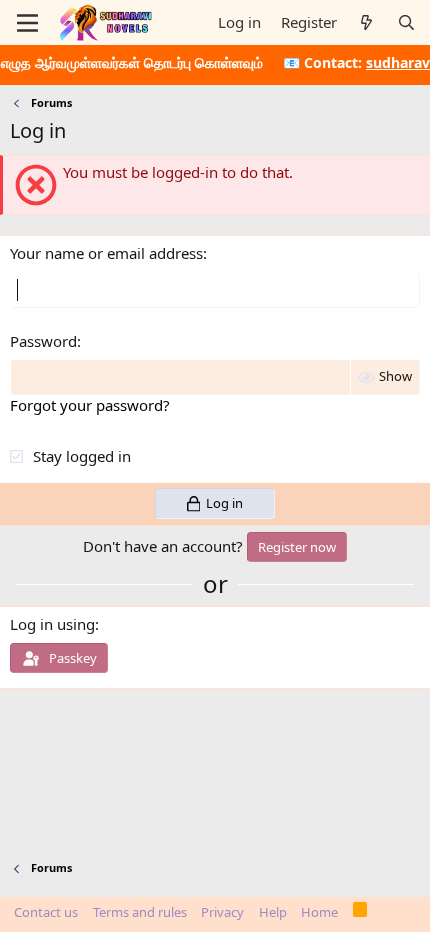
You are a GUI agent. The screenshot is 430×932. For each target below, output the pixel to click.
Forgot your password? (90, 405)
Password (43, 341)
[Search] (406, 22)
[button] (27, 23)
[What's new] (366, 22)
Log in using (52, 624)
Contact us (46, 912)
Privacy (222, 912)
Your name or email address (106, 253)
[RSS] (360, 913)
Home (319, 912)
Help (273, 912)
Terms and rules (140, 912)
